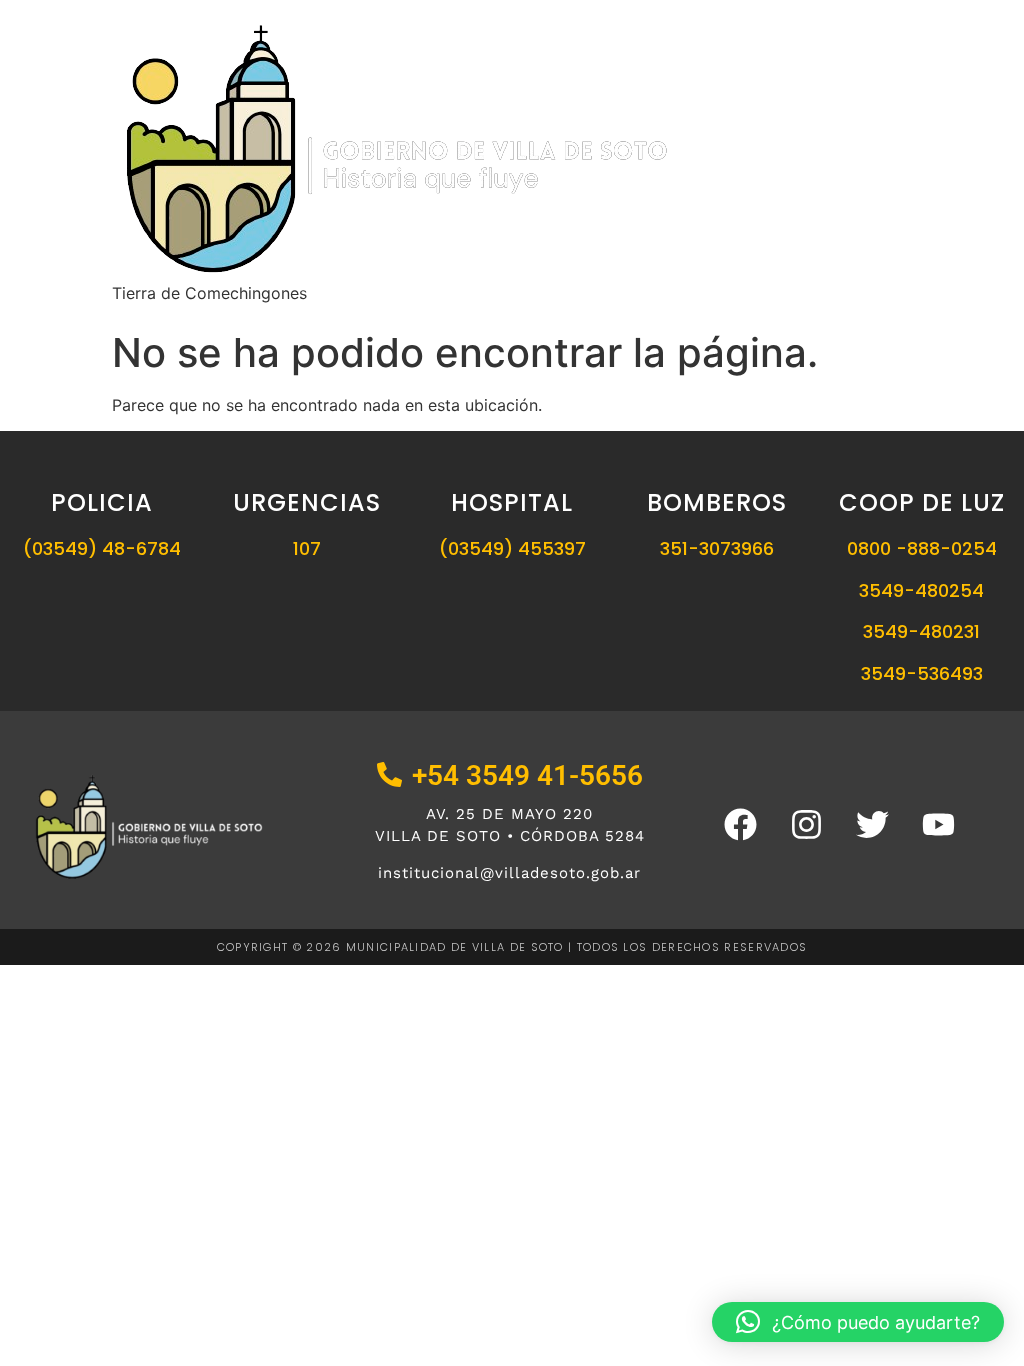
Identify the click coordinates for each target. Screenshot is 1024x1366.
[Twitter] (872, 825)
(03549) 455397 (512, 548)
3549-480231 (921, 631)
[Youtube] (938, 825)
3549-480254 (921, 590)
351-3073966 (717, 548)
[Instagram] (806, 825)
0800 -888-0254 (922, 548)
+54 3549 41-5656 (527, 775)
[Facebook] (740, 825)
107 (307, 548)
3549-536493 (922, 673)
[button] (858, 1322)
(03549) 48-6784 (102, 548)
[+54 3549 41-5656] (389, 776)
